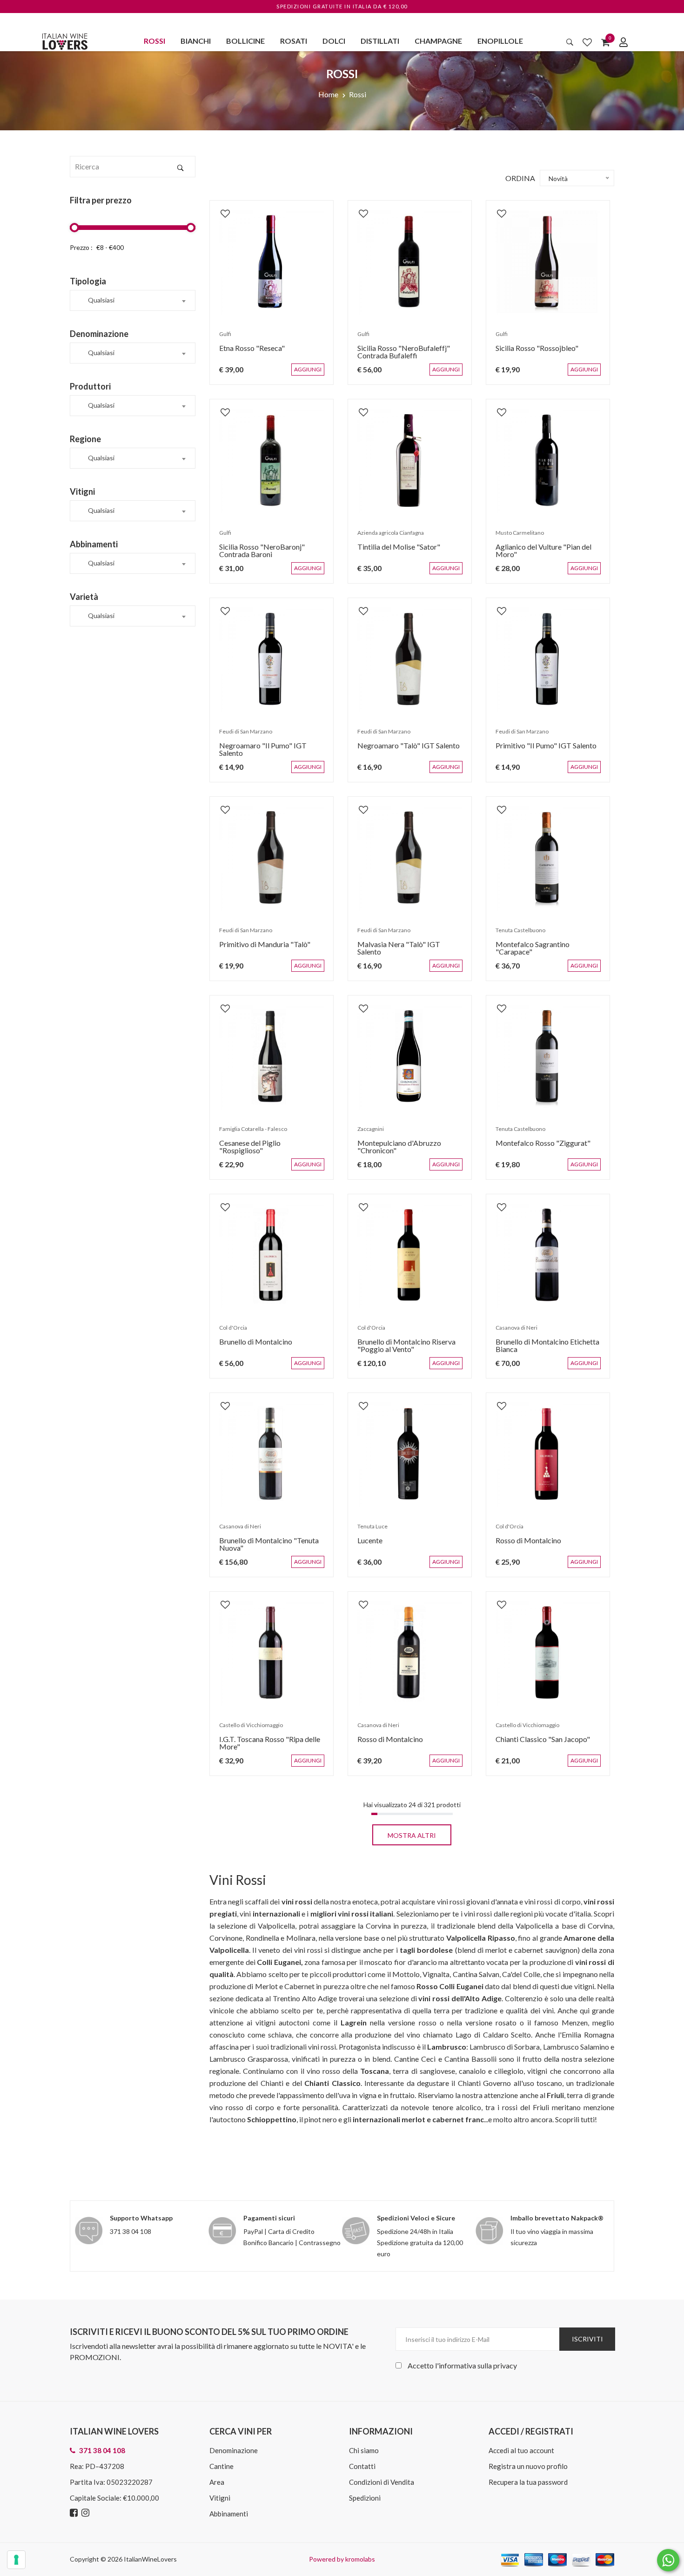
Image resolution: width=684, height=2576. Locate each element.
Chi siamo (364, 2450)
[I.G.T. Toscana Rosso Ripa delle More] (272, 1653)
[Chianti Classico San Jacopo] (548, 1653)
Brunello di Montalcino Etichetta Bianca (543, 1350)
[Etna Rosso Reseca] (272, 262)
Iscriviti (587, 2339)
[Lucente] (410, 1455)
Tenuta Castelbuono (516, 935)
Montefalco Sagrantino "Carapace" (547, 949)
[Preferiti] (587, 42)
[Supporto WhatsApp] (668, 2562)
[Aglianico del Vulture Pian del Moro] (548, 461)
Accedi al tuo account (521, 2450)
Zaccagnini (366, 1133)
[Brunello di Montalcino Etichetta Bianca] (548, 1256)
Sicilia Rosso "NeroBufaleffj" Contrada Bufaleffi (399, 356)
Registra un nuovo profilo (528, 2466)
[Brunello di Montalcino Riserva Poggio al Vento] (410, 1256)
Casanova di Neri (512, 1332)
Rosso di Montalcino (524, 1545)
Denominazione (234, 2450)
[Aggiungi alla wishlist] (221, 209)
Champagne (438, 41)
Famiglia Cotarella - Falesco (248, 1133)
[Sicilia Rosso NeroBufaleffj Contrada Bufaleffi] (410, 262)
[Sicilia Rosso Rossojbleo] (548, 262)
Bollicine (245, 41)
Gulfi (221, 339)
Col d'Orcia (228, 1332)
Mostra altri (412, 1835)
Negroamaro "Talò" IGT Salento (404, 750)
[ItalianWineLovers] (65, 40)
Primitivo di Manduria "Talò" (260, 949)
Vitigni (220, 2498)
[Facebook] (75, 2513)
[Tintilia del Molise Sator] (410, 461)
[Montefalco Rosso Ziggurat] (548, 1057)
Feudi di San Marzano (241, 736)
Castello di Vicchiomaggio (246, 1730)
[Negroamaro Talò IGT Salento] (410, 660)
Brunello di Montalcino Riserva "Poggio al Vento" (402, 1350)
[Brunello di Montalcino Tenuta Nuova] (272, 1455)
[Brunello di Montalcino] (272, 1256)
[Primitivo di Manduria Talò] (272, 858)
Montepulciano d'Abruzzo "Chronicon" (395, 1151)
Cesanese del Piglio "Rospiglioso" (268, 1147)
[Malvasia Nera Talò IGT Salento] (410, 858)
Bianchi (196, 41)
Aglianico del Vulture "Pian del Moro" (539, 555)
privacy (505, 2365)
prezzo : (81, 247)
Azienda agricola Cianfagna (386, 537)
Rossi (154, 41)
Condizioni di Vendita (382, 2482)
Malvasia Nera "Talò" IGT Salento (407, 949)
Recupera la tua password (528, 2482)
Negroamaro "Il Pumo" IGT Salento (271, 750)
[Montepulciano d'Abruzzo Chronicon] (410, 1057)
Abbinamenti (229, 2514)
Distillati (380, 41)
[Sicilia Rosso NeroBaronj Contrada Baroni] (272, 461)
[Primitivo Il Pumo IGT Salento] (548, 660)
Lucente (365, 1545)
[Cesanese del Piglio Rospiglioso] (272, 1057)
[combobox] (133, 300)
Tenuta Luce (368, 1531)
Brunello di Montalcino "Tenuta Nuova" (264, 1549)
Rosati (294, 41)
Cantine (221, 2466)
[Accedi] (624, 42)
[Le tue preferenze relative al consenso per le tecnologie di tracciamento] (16, 2560)
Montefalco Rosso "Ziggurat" (538, 1147)
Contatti (362, 2466)
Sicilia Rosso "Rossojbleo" (532, 353)
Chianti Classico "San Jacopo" (538, 1744)
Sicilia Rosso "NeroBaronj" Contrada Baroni (257, 555)
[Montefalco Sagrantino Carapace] (548, 858)
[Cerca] (570, 42)
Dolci (334, 41)
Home (328, 94)
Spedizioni (365, 2498)
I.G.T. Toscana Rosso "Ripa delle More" (265, 1747)
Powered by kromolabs (342, 2559)
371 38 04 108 (131, 2231)
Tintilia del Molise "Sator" (394, 551)
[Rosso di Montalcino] (548, 1455)
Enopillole (500, 41)
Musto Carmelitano (515, 537)
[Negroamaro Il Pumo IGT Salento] (272, 660)
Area (217, 2482)
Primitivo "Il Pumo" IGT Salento (541, 750)
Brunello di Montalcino (251, 1346)
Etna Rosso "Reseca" (247, 353)
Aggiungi (315, 374)
